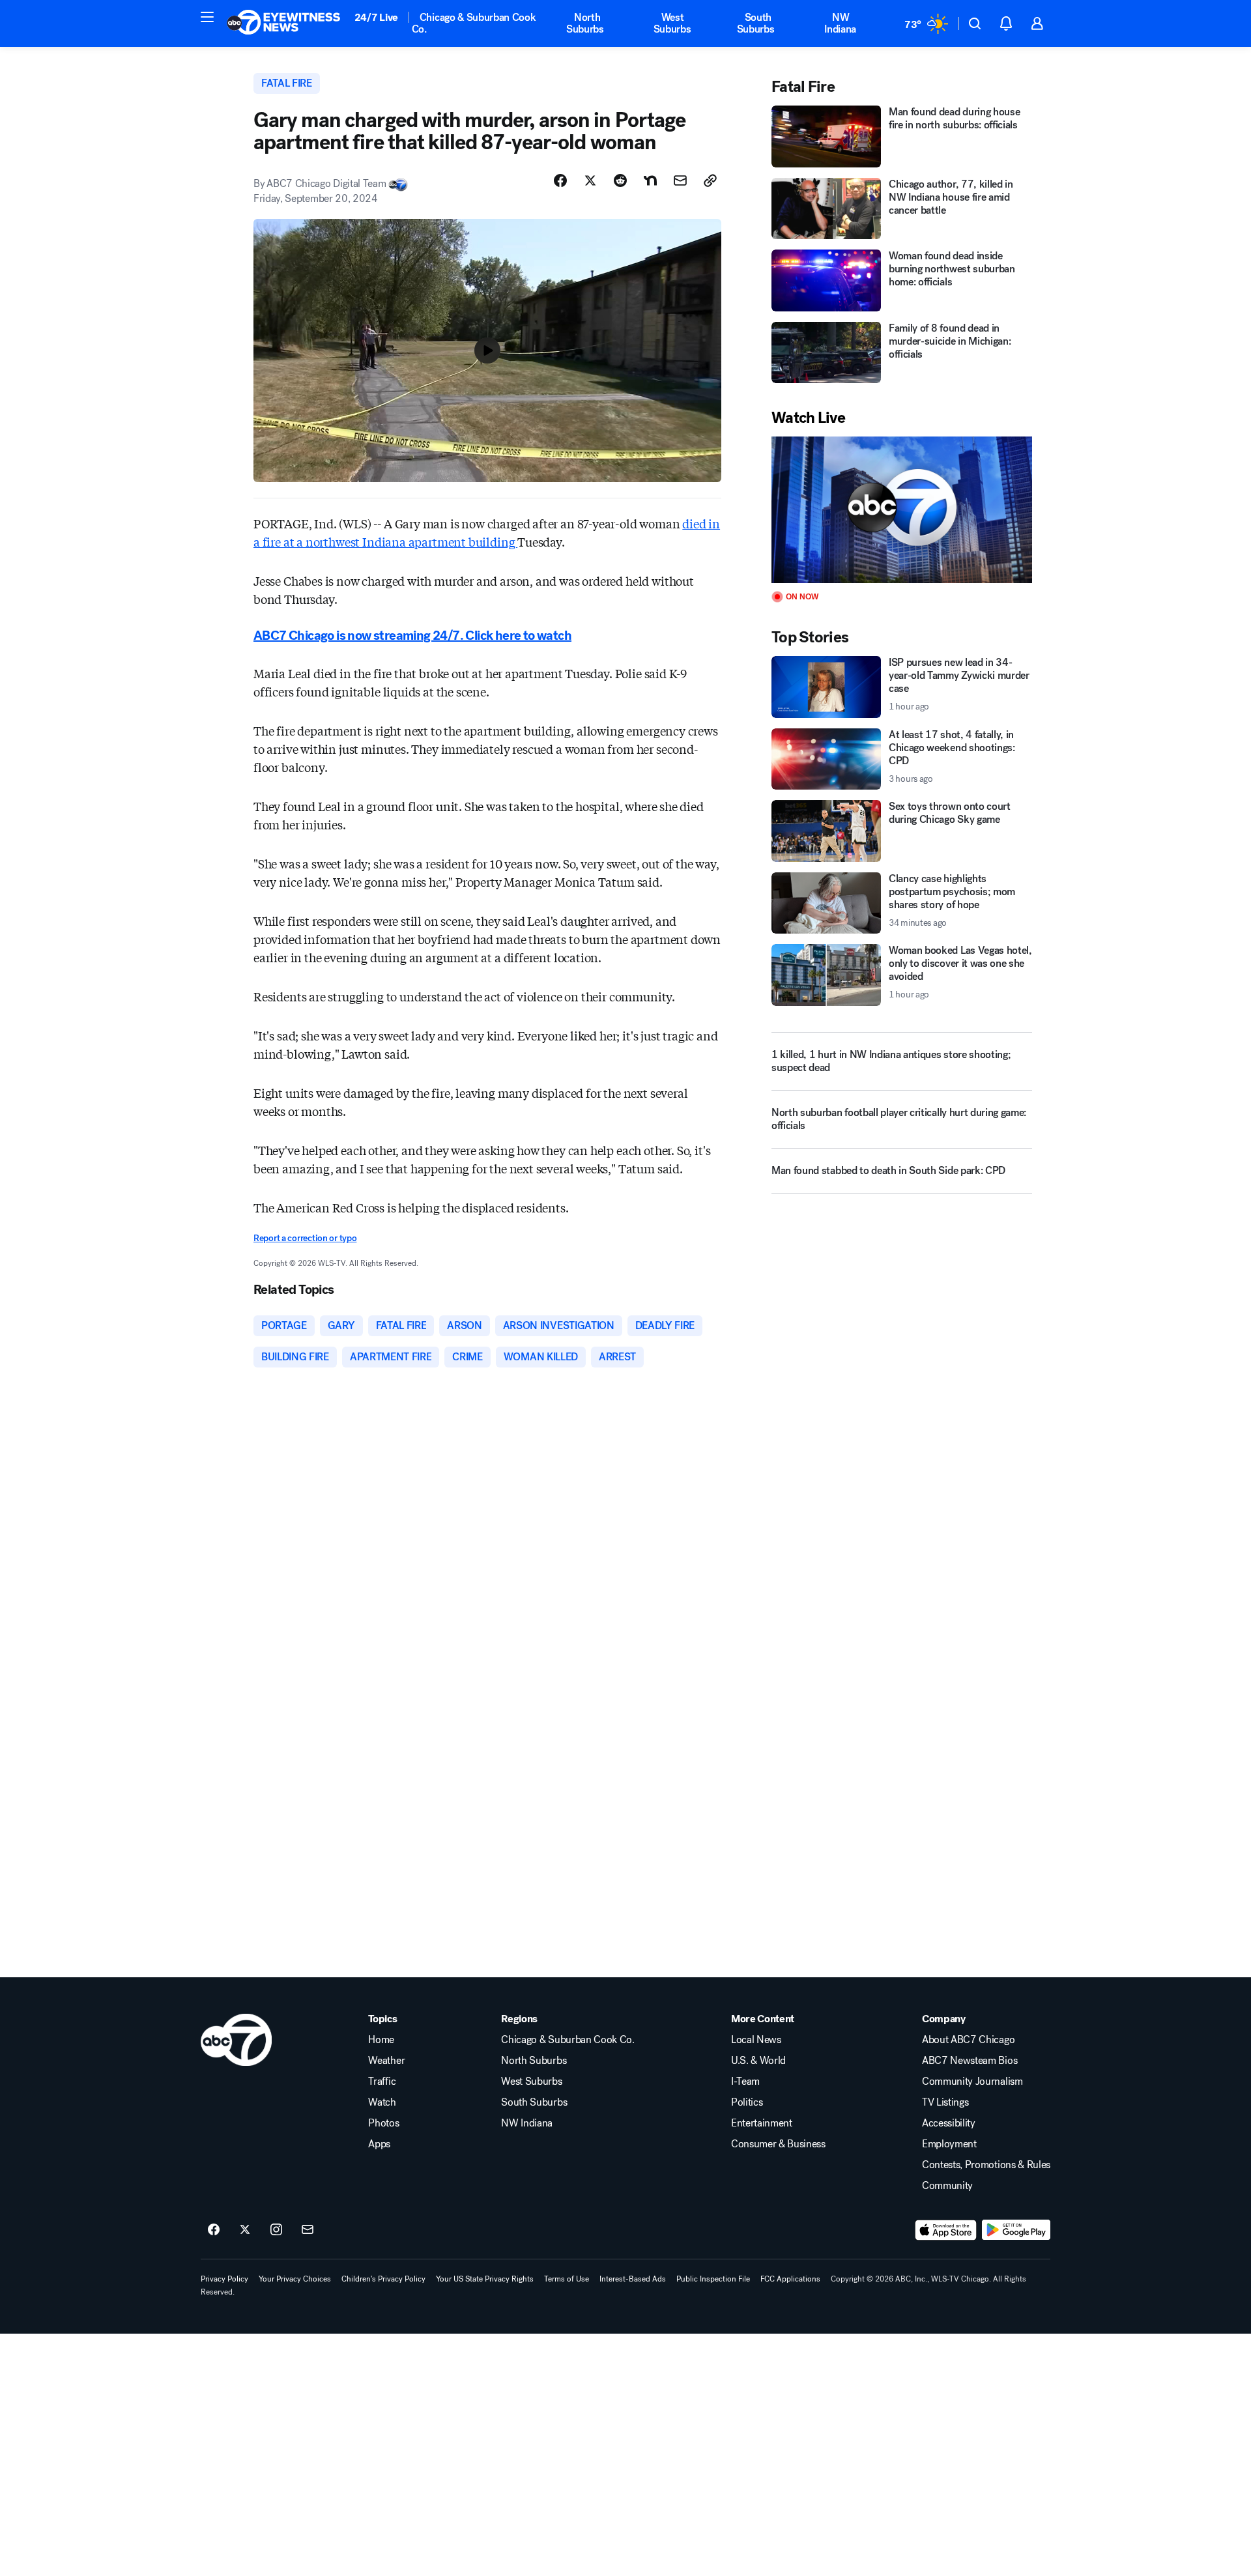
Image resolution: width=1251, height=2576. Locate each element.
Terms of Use (567, 2279)
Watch (382, 2102)
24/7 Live (376, 17)
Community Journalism (972, 2082)
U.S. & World (758, 2061)
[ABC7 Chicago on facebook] (214, 2230)
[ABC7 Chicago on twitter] (245, 2230)
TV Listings (945, 2102)
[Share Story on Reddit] (620, 180)
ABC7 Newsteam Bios (970, 2061)
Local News (756, 2040)
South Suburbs (756, 23)
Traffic (382, 2082)
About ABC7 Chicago (968, 2040)
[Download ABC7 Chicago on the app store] (946, 2230)
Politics (747, 2102)
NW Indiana (840, 23)
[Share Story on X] (590, 180)
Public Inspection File (713, 2279)
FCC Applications (790, 2279)
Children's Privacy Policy (383, 2279)
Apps (379, 2144)
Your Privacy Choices (295, 2279)
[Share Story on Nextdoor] (650, 180)
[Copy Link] (710, 180)
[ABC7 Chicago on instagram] (276, 2230)
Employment (949, 2144)
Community (947, 2186)
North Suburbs (585, 23)
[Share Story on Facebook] (560, 180)
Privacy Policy (224, 2279)
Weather (386, 2061)
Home (381, 2040)
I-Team (745, 2082)
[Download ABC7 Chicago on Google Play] (1016, 2230)
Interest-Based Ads (633, 2279)
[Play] (902, 510)
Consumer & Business (778, 2144)
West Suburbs (672, 23)
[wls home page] (236, 2040)
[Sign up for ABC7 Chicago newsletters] (308, 2230)
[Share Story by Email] (680, 180)
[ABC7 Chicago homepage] (284, 23)
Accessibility (949, 2123)
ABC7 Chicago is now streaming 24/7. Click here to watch (412, 636)
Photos (383, 2123)
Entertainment (762, 2123)
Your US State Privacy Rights (485, 2279)
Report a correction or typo (305, 1238)
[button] (207, 17)
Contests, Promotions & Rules (986, 2165)
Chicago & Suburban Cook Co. (474, 23)
